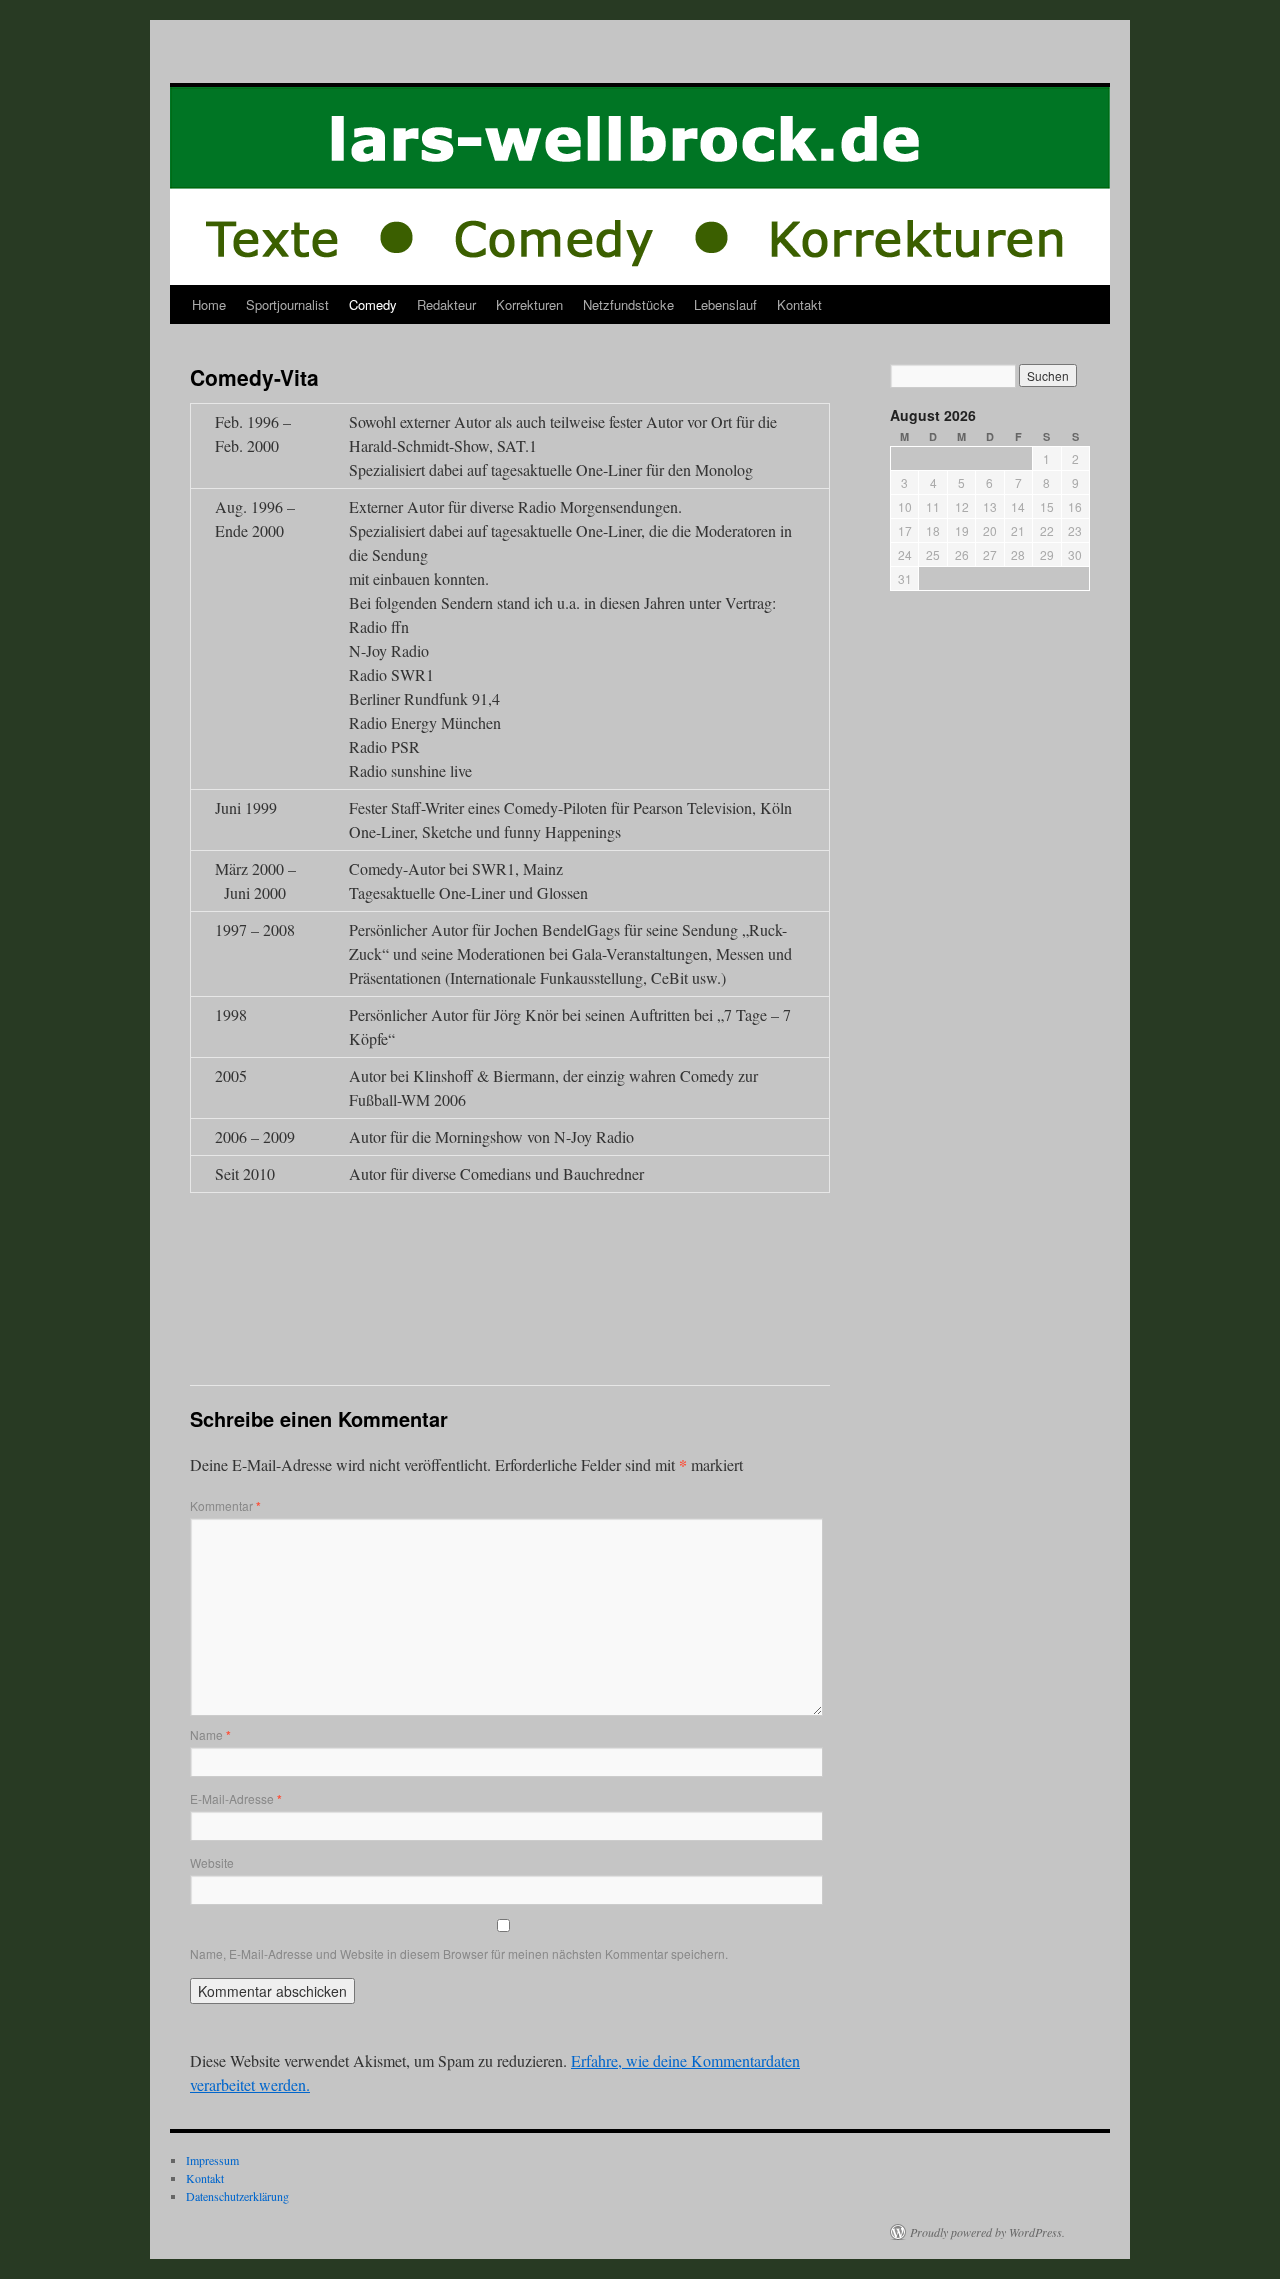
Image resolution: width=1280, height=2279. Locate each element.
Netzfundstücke (628, 304)
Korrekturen (529, 304)
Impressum (212, 2160)
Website (212, 1862)
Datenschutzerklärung (237, 2196)
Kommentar (225, 1505)
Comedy (373, 304)
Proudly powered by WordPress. (987, 2232)
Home (209, 304)
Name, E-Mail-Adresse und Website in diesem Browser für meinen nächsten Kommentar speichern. (459, 1953)
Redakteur (446, 304)
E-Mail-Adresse (236, 1798)
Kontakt (799, 304)
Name (210, 1734)
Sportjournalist (287, 304)
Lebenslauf (725, 304)
